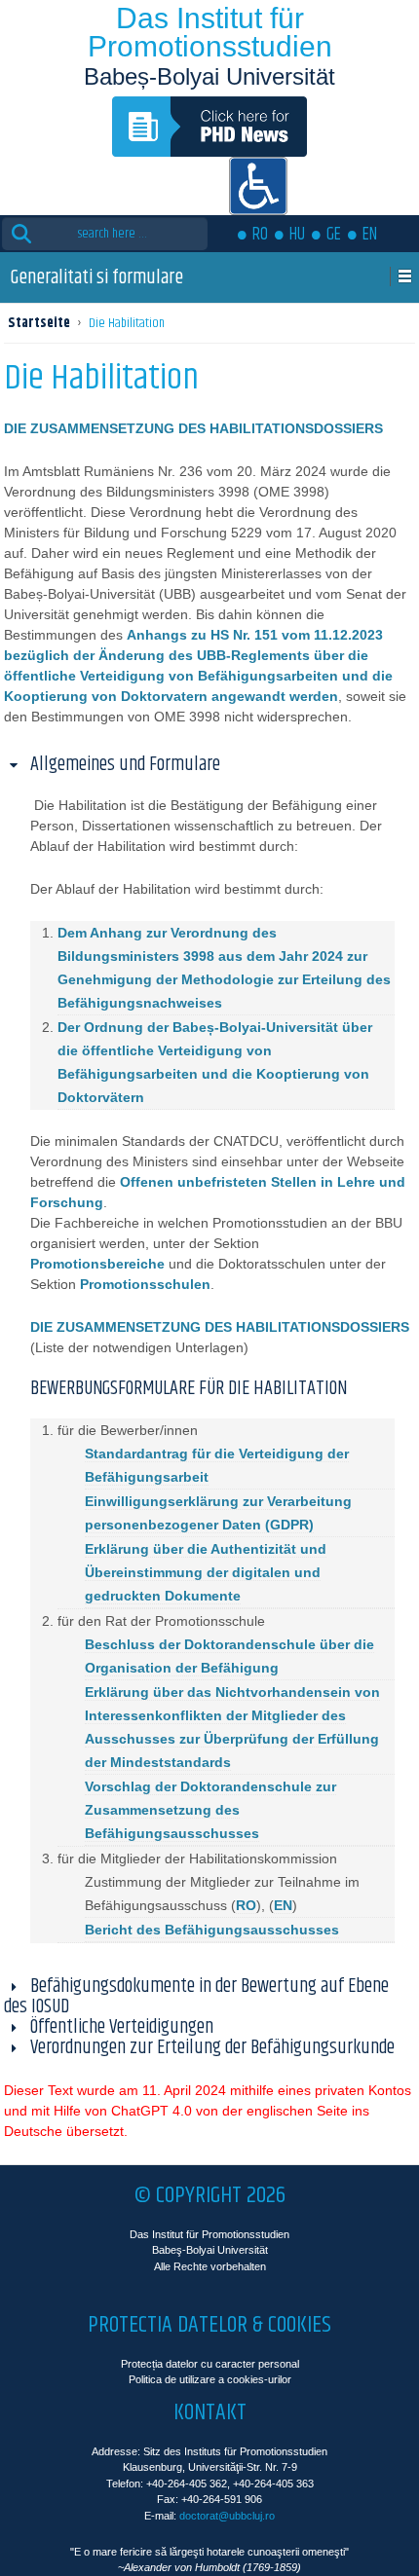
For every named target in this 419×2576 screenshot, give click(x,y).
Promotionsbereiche (97, 1264)
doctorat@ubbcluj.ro (227, 2516)
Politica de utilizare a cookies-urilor (210, 2379)
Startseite (39, 323)
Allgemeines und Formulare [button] (125, 765)
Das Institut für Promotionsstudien (210, 32)
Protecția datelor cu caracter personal (210, 2364)
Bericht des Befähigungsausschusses (212, 1930)
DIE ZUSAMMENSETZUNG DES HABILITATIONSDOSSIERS (220, 1327)
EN (370, 235)
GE (334, 235)
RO (260, 235)
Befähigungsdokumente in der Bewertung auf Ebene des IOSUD (196, 1997)
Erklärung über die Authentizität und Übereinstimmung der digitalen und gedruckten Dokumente (206, 1572)
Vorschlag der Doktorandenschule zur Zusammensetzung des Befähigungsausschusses (210, 1810)
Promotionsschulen (145, 1284)
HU (297, 235)
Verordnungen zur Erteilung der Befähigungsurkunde (212, 2048)
